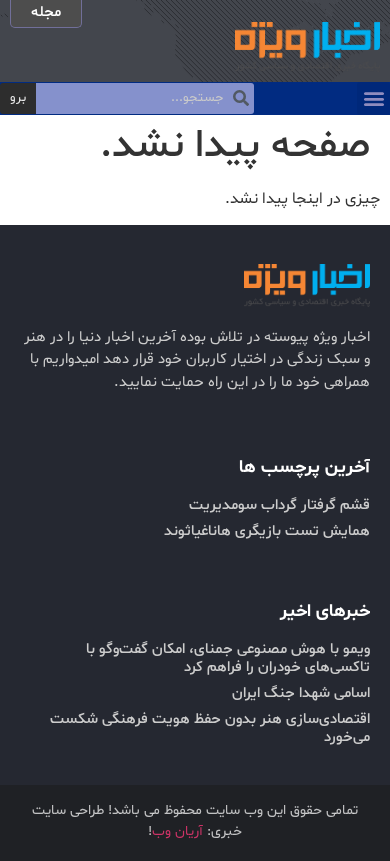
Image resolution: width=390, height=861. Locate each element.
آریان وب (177, 831)
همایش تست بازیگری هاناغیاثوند (267, 531)
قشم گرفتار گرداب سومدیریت (279, 505)
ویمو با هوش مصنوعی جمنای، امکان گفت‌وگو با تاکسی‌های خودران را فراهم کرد (228, 658)
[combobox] (145, 99)
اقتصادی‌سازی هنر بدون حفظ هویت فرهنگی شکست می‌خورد (210, 728)
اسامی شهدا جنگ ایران (301, 693)
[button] (373, 98)
